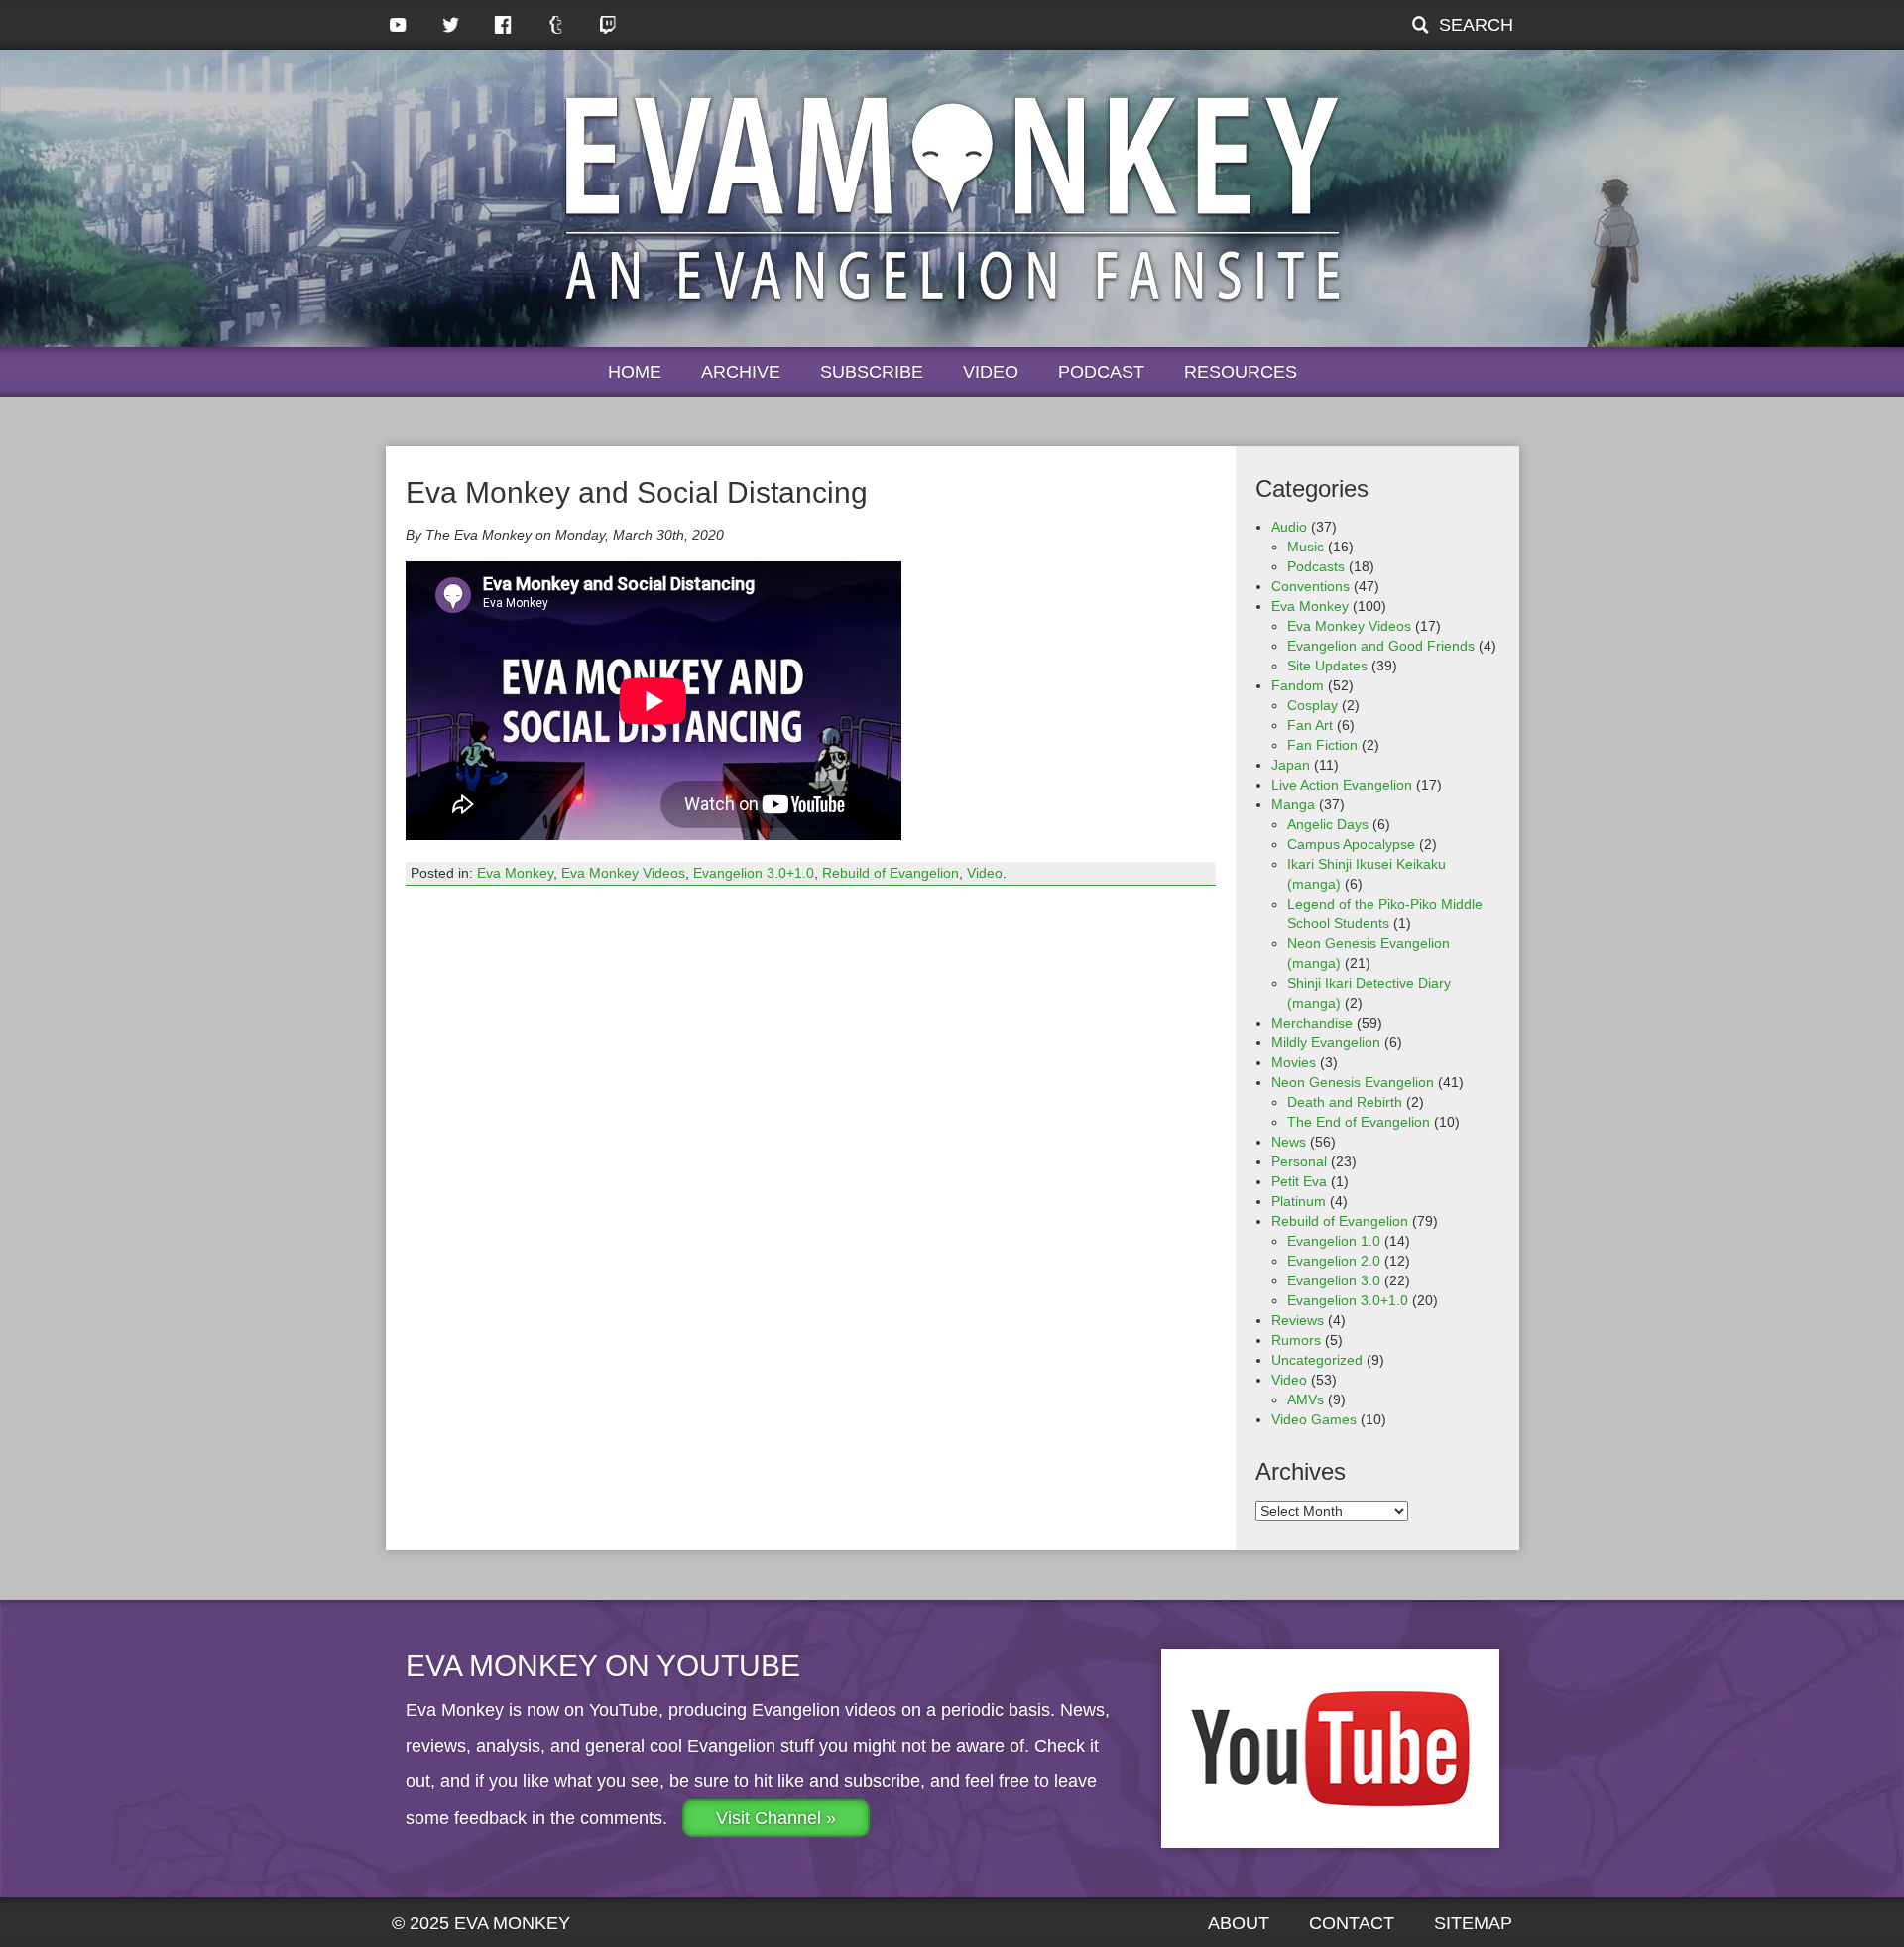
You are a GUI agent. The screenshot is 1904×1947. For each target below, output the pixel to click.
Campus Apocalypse (1351, 844)
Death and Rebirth (1345, 1102)
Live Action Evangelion (1342, 785)
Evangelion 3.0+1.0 (754, 873)
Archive (741, 372)
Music (1306, 547)
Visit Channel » (776, 1818)
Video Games (1314, 1419)
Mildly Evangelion (1326, 1042)
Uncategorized (1317, 1360)
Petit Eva (1299, 1181)
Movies (1294, 1062)
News (1289, 1142)
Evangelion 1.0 (1334, 1241)
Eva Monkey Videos (623, 873)
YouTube (398, 25)
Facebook (503, 25)
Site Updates (1327, 666)
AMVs (1306, 1399)
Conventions (1310, 586)
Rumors (1296, 1340)
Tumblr (556, 25)
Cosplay (1312, 705)
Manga (1293, 804)
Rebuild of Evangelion (891, 873)
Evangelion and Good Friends (1381, 646)
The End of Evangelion (1359, 1122)
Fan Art (1310, 725)
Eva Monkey (515, 873)
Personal (1299, 1161)
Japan (1291, 765)
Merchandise (1312, 1023)
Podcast (1101, 372)
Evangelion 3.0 (1334, 1280)
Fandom (1298, 685)
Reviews (1298, 1320)
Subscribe (872, 372)
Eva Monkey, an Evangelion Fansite (952, 198)
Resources (1241, 372)
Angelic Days (1328, 824)
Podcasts (1316, 566)
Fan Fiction (1322, 745)
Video (991, 372)
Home (635, 372)
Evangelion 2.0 (1334, 1261)
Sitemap (1473, 1923)
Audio (1289, 527)
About (1239, 1923)
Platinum (1299, 1201)
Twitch (608, 25)
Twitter (451, 25)
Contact (1352, 1923)
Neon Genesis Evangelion (1353, 1082)
